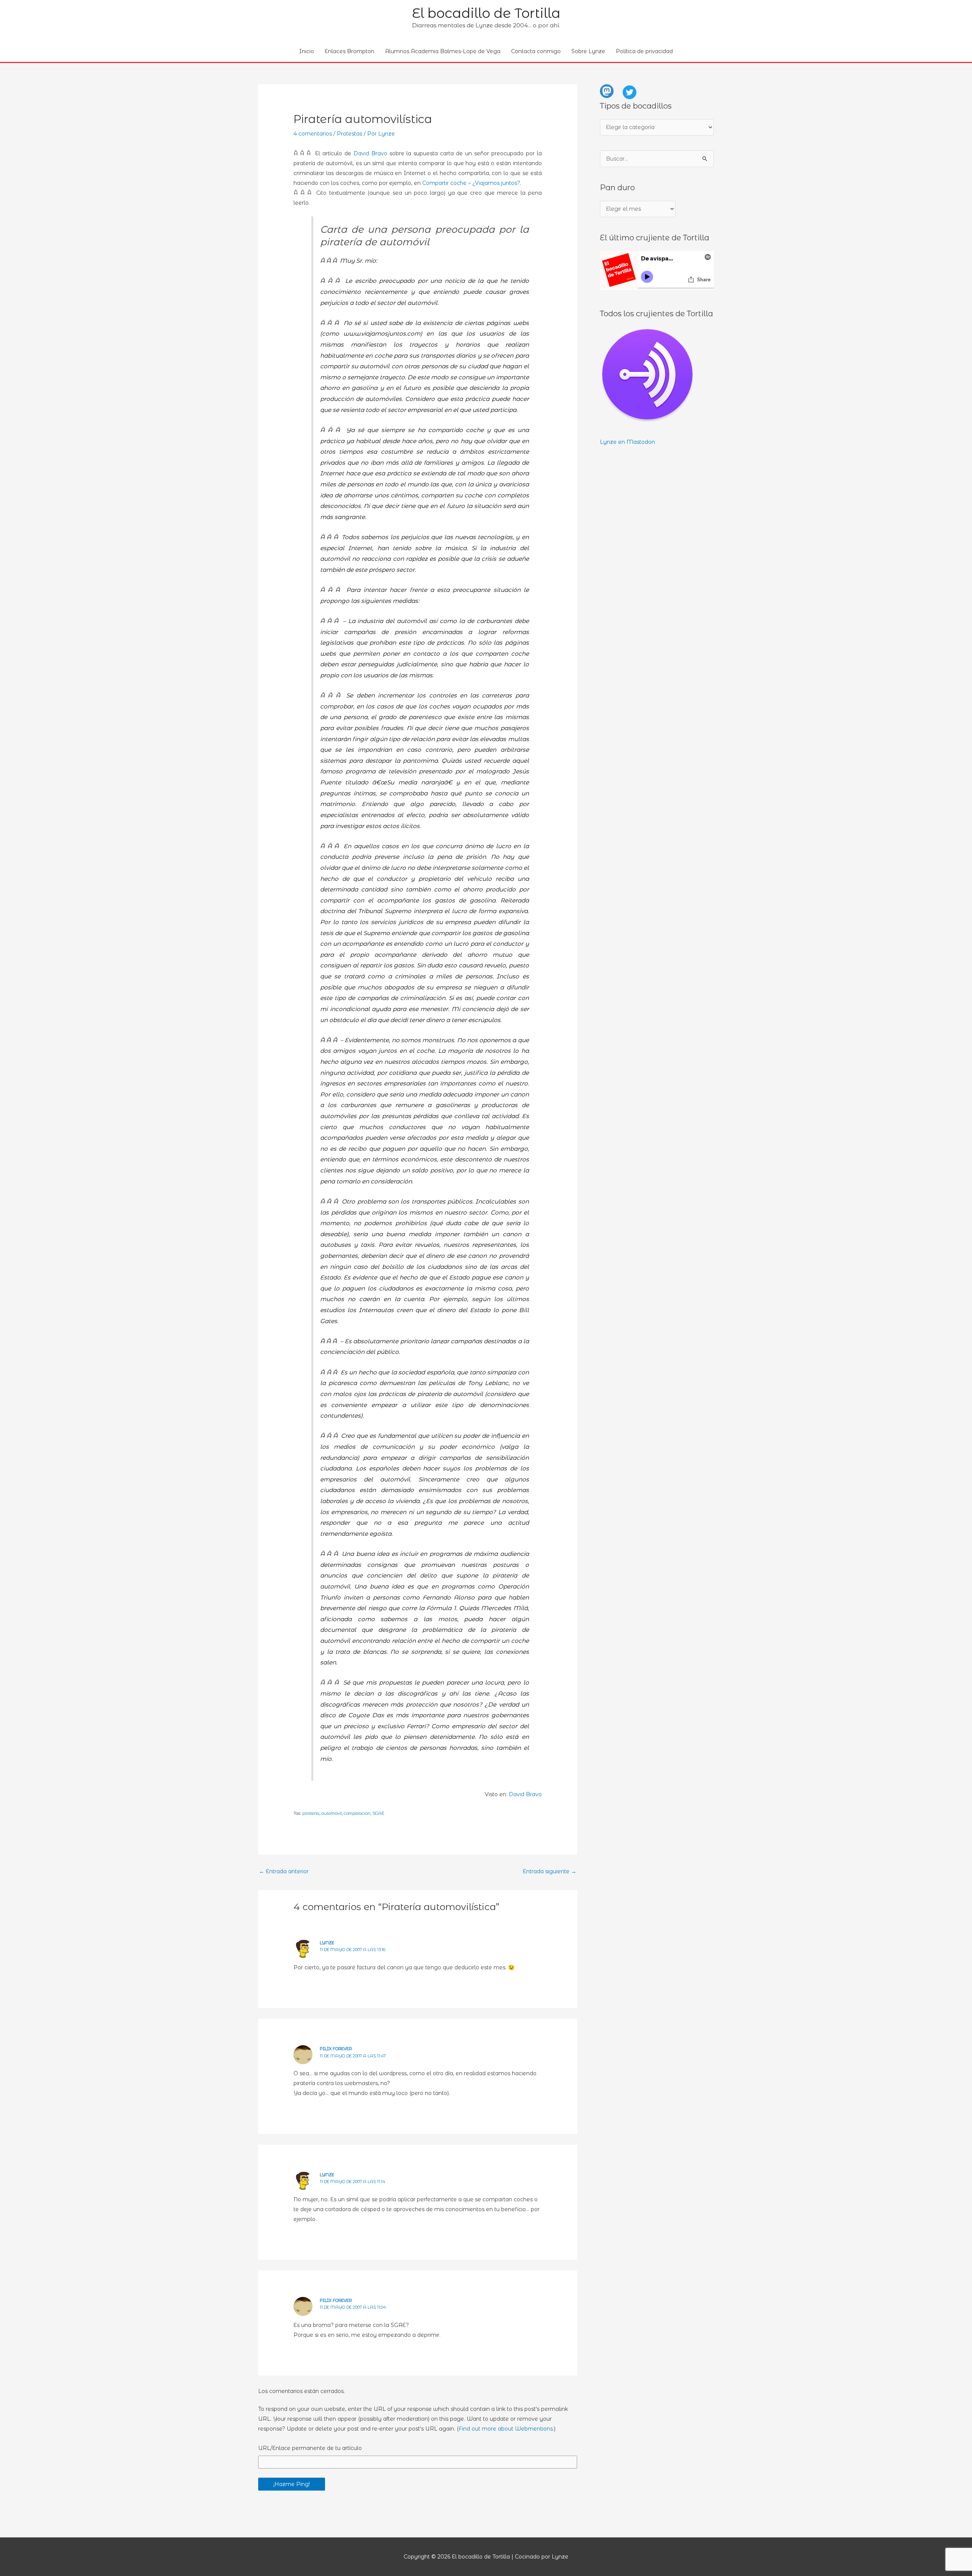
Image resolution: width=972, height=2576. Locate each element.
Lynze (327, 1943)
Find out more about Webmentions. (506, 2429)
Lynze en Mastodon (627, 442)
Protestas (350, 134)
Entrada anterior (284, 1871)
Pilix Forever (336, 2049)
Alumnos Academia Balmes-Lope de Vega (443, 51)
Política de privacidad (644, 51)
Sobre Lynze (588, 51)
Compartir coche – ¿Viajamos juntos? (471, 183)
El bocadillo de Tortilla (486, 13)
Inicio (307, 51)
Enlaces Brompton (350, 51)
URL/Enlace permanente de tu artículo (310, 2448)
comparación (357, 1813)
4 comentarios (313, 134)
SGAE (378, 1813)
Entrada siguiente (550, 1871)
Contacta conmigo (536, 51)
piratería (311, 1813)
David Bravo (370, 153)
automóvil (331, 1813)
